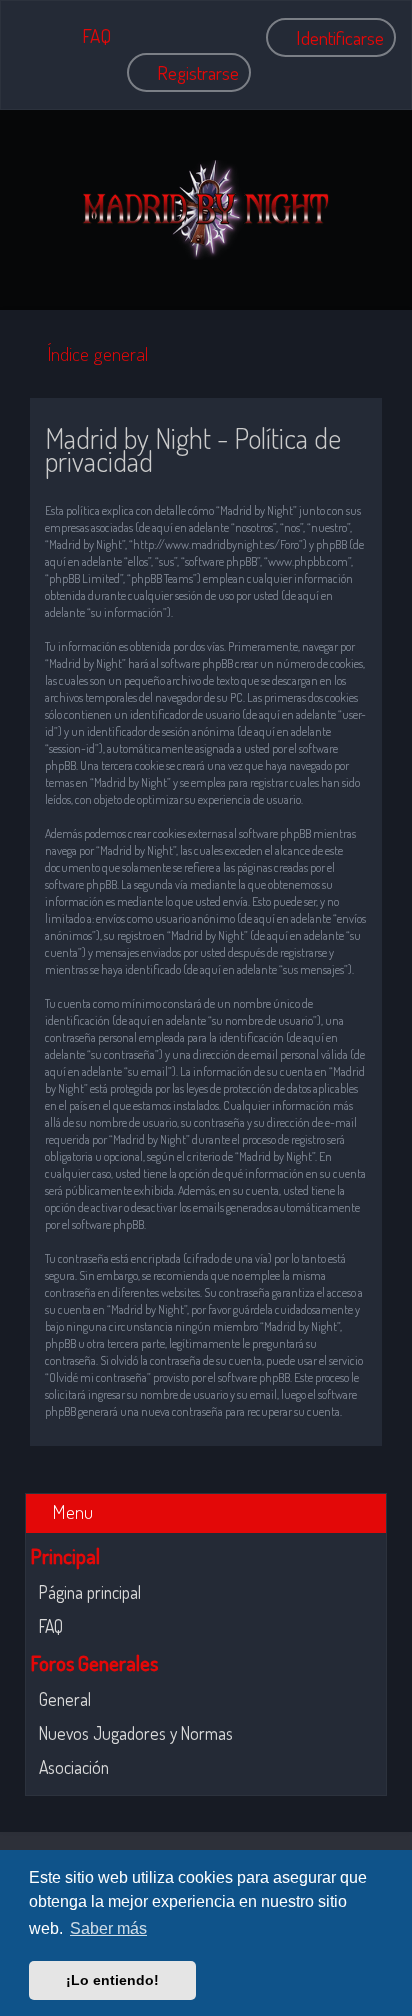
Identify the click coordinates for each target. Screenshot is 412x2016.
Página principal (90, 1592)
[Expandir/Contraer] (374, 1510)
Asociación (74, 1767)
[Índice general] (206, 210)
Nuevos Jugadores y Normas (136, 1733)
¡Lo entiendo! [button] (112, 1980)
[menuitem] (87, 35)
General (65, 1699)
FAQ (51, 1626)
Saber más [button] (108, 1928)
